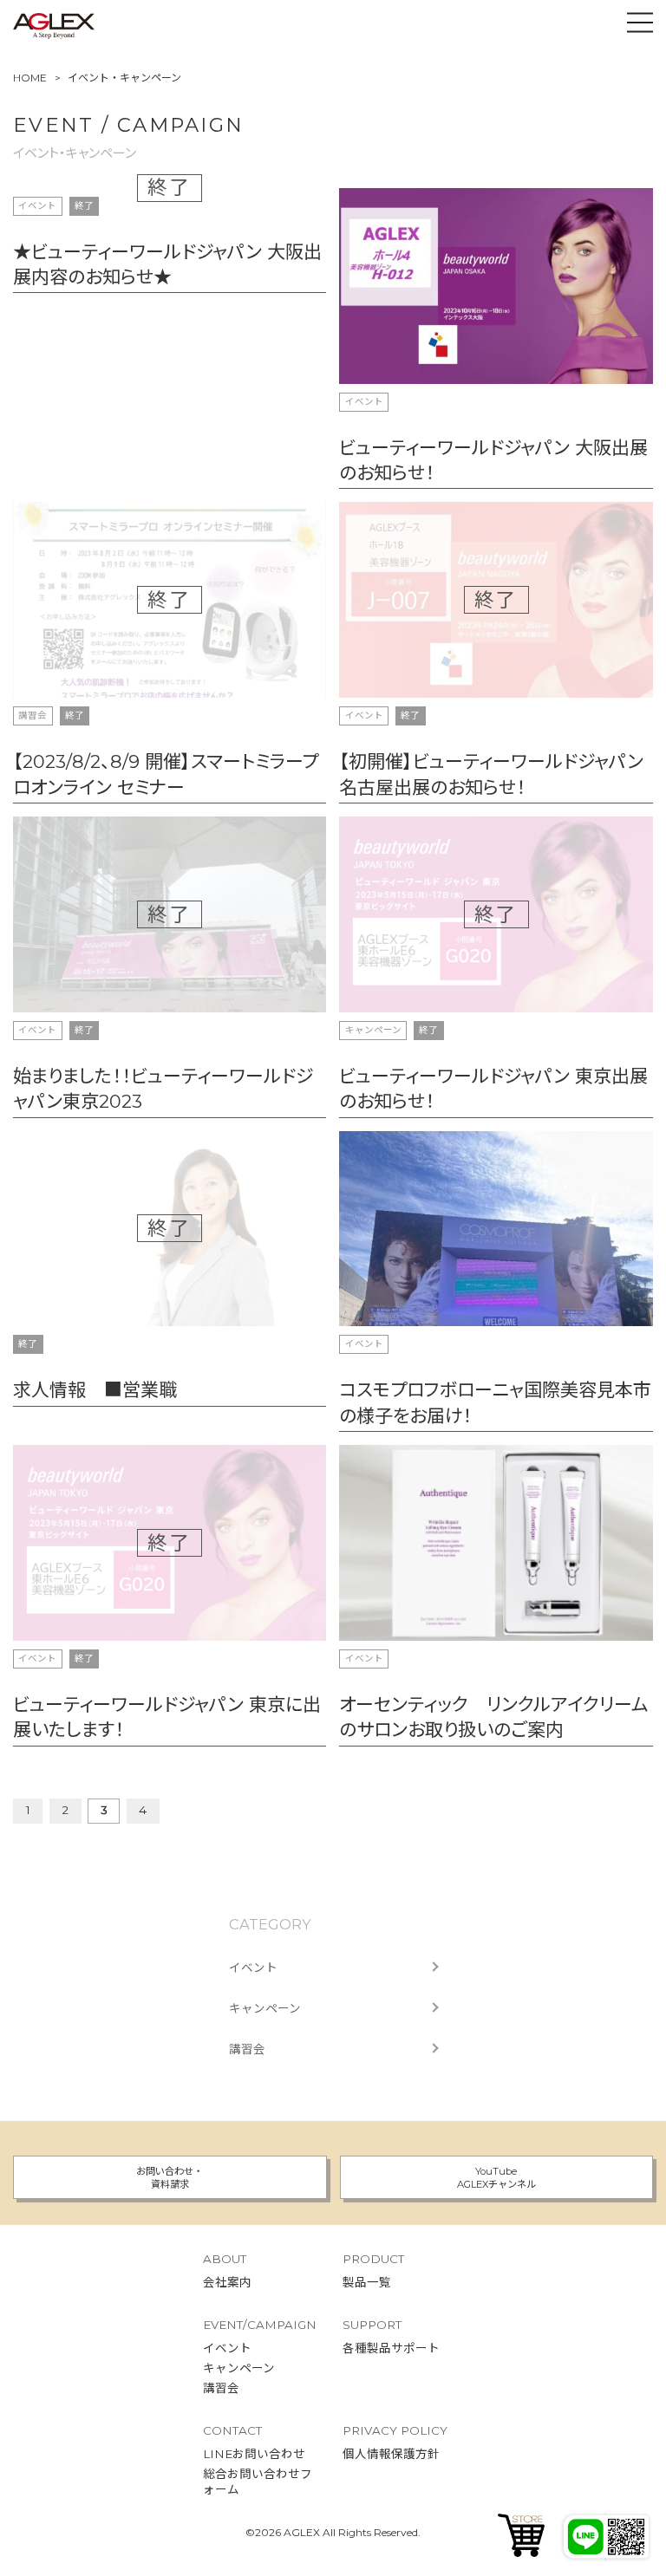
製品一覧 (367, 2282)
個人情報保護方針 (391, 2454)
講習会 (247, 2049)
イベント (253, 1968)
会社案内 (227, 2282)
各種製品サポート (391, 2348)
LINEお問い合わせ (254, 2454)
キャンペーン (265, 2008)
